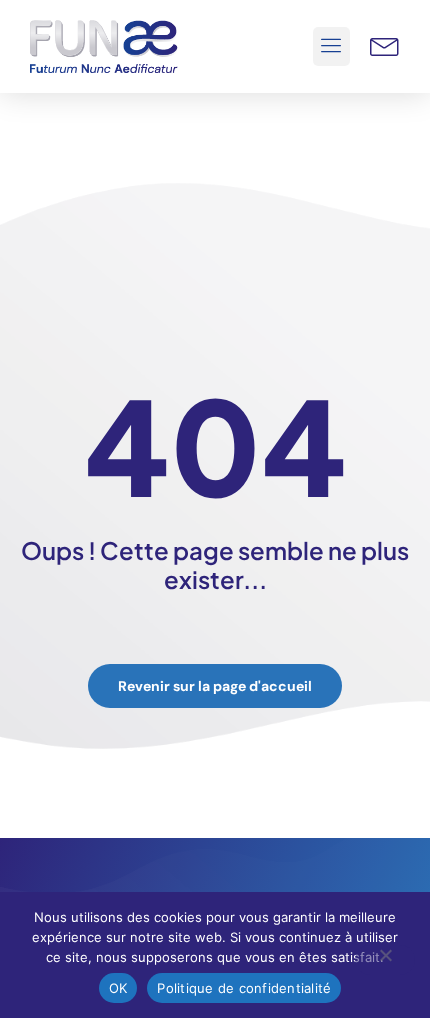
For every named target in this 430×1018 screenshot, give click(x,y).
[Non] (385, 960)
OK (118, 988)
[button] (332, 47)
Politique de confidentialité (244, 988)
